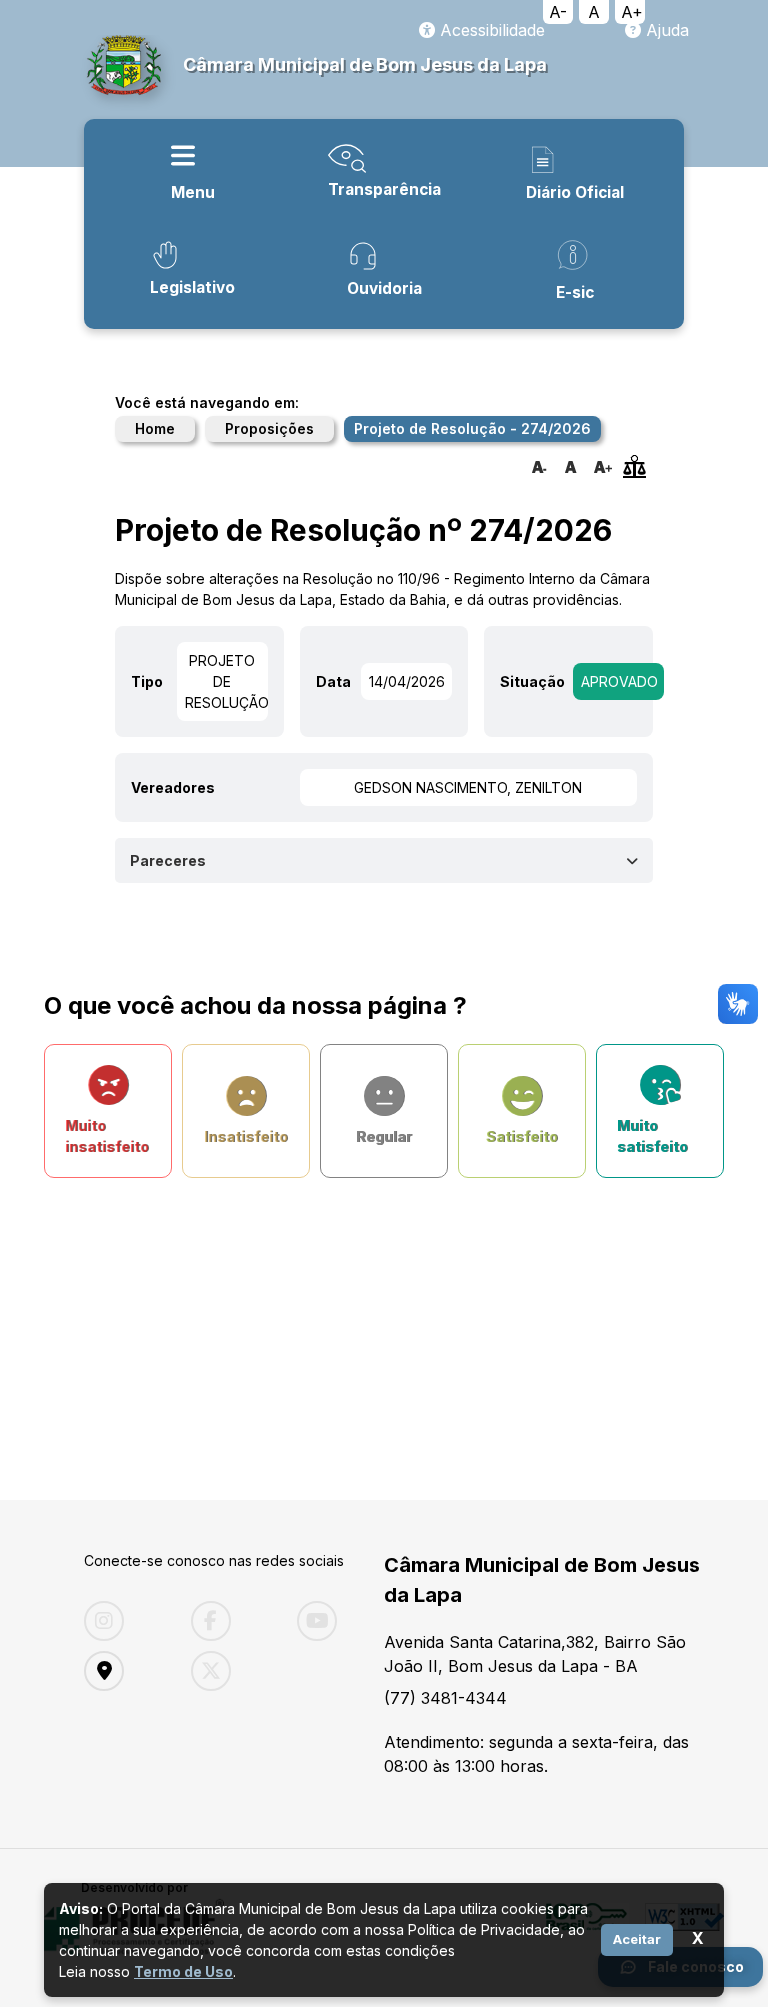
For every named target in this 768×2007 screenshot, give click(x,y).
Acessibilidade (490, 30)
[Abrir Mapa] (122, 1671)
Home (155, 428)
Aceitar (637, 1939)
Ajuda (665, 30)
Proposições (269, 428)
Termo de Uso (183, 1971)
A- (558, 12)
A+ (632, 12)
